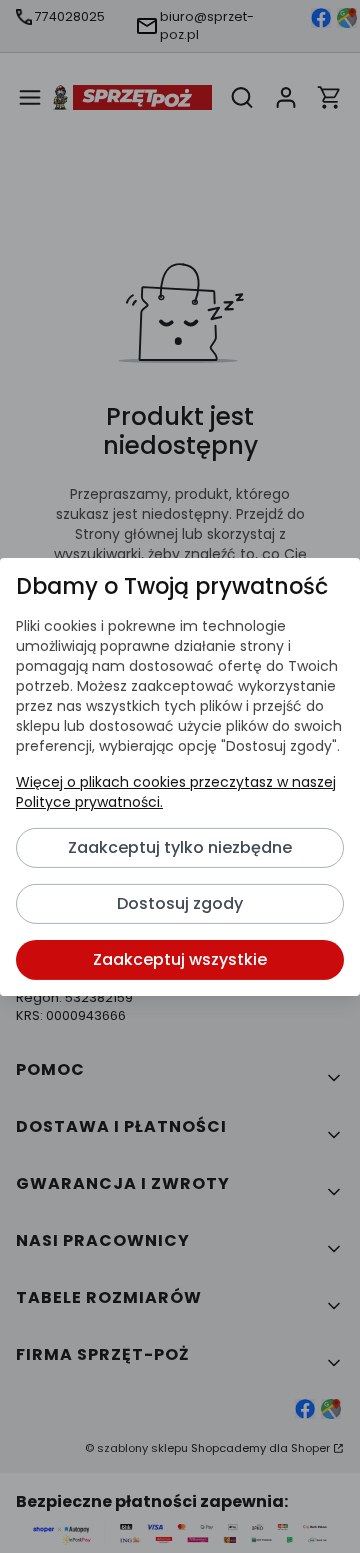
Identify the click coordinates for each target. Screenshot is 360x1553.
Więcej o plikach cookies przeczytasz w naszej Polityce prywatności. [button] (176, 792)
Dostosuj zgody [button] (180, 903)
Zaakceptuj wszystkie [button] (180, 959)
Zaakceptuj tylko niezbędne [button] (180, 847)
